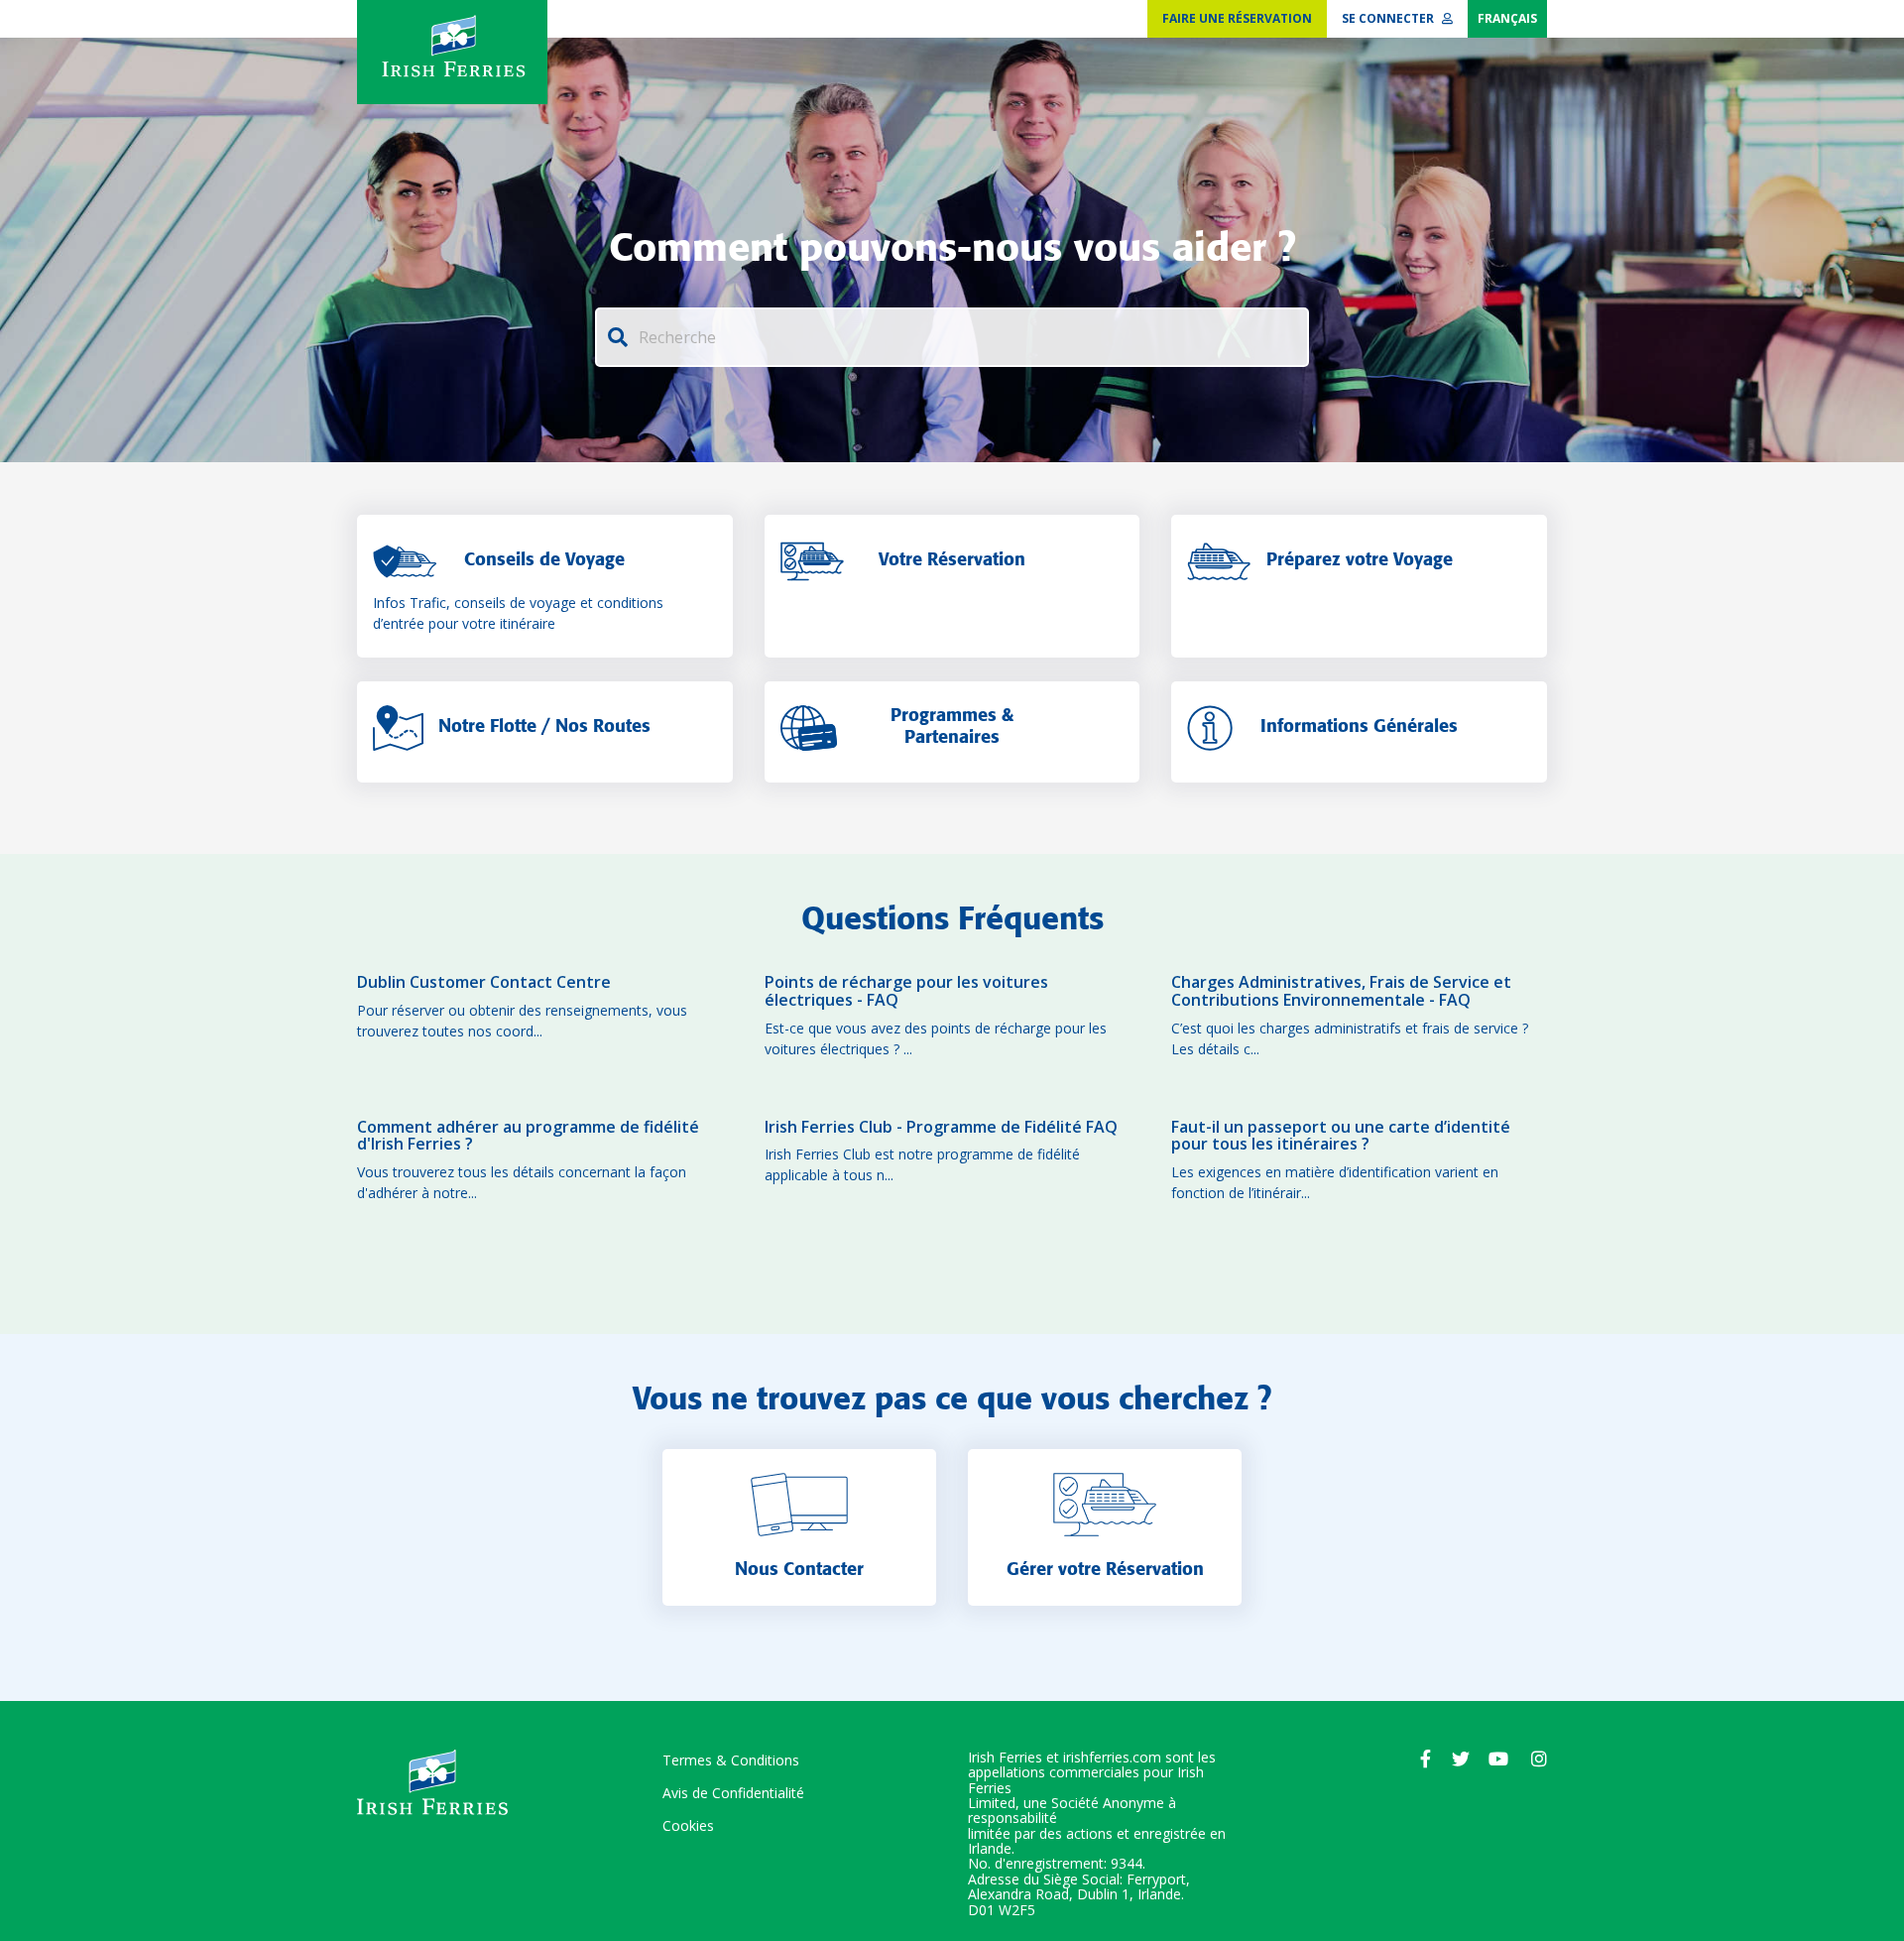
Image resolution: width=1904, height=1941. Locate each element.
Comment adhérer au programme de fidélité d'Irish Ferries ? (528, 1136)
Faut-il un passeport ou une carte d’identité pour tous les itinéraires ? (1341, 1136)
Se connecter (1389, 18)
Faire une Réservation (1237, 18)
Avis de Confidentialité (733, 1793)
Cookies (688, 1825)
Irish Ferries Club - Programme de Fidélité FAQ (941, 1128)
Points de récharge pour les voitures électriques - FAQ (906, 991)
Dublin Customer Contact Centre (484, 983)
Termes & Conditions (731, 1760)
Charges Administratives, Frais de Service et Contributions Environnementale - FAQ (1341, 991)
